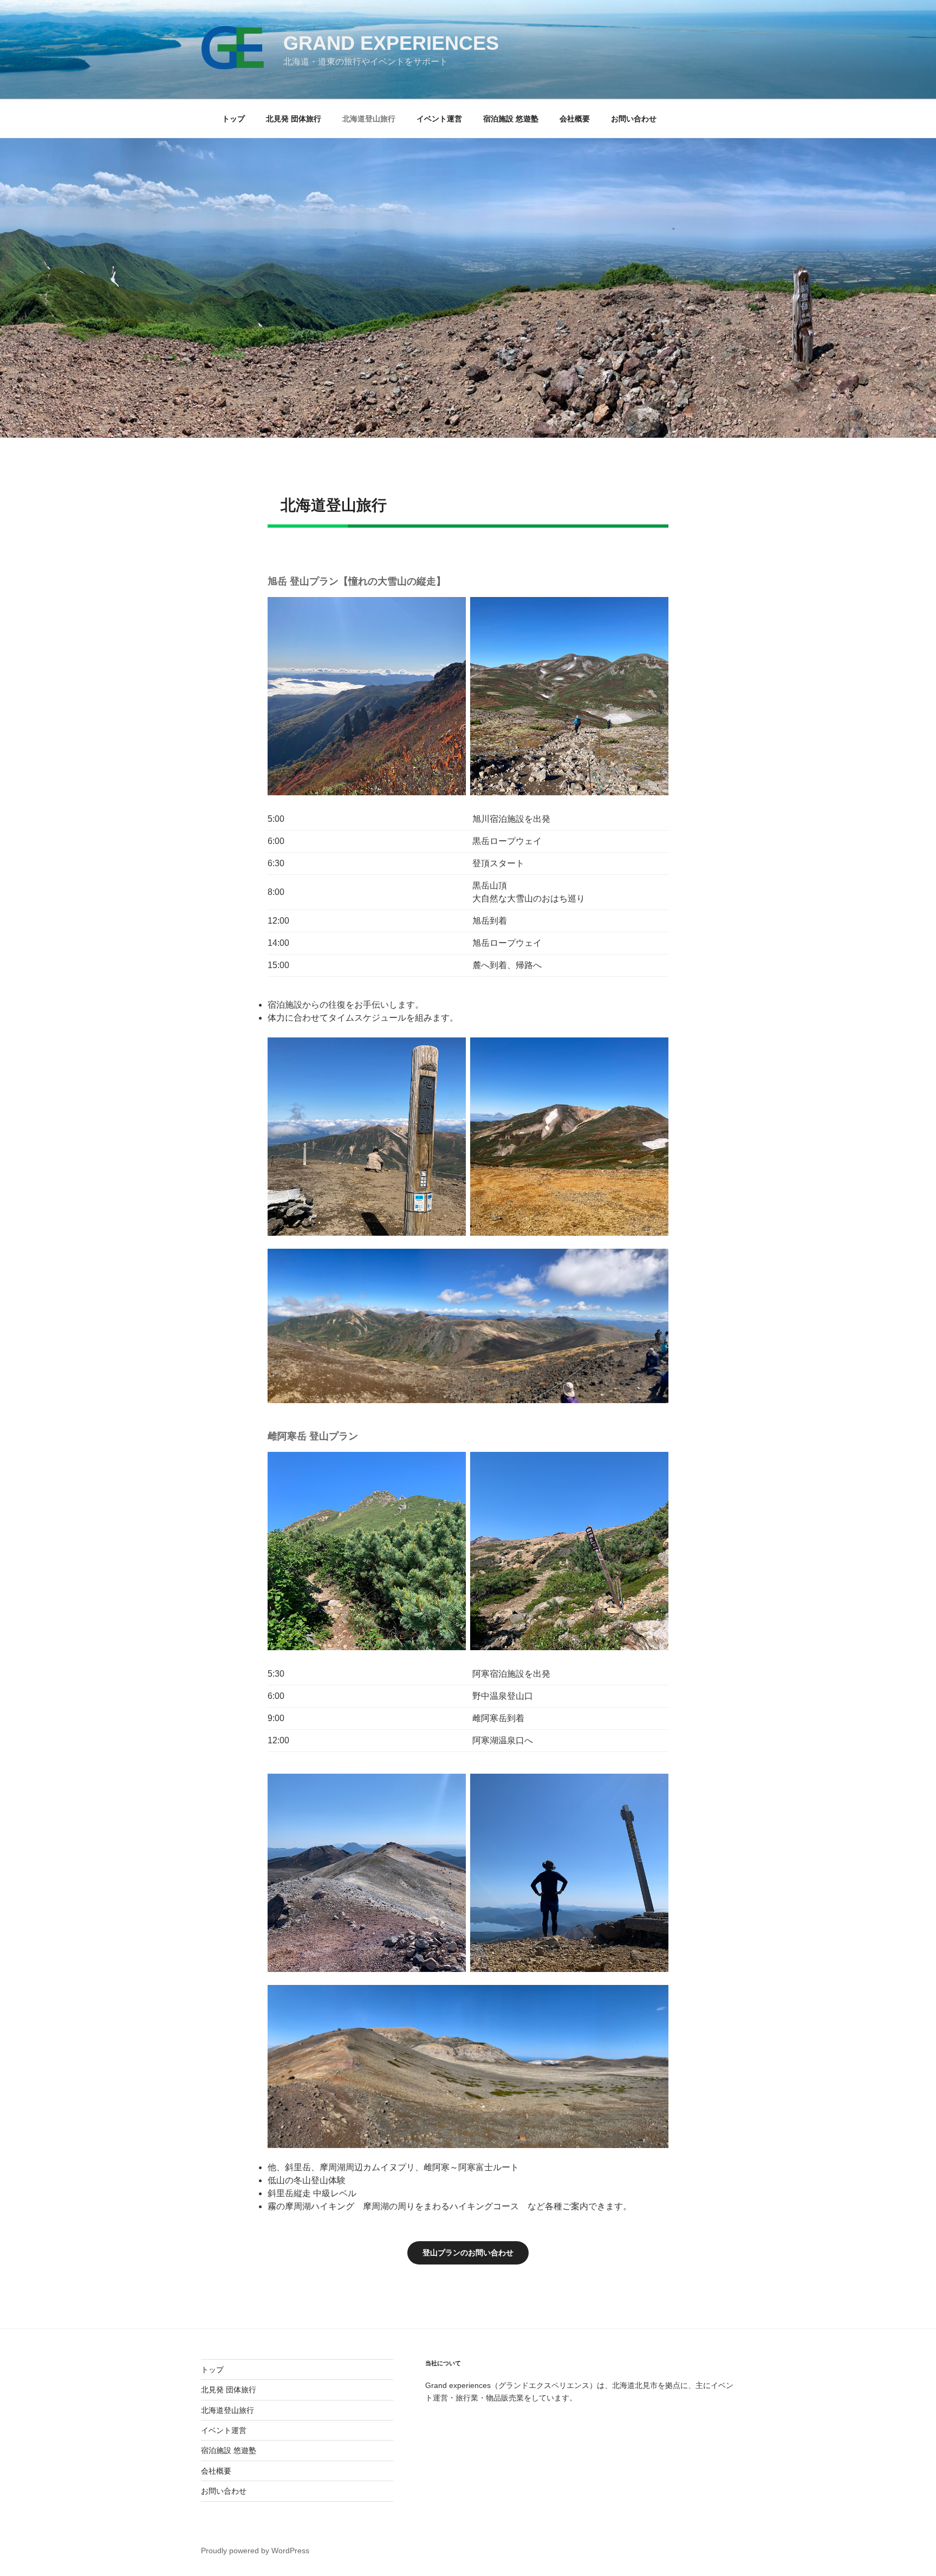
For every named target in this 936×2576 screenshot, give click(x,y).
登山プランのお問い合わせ (468, 2253)
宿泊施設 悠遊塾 (511, 119)
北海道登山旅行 (369, 119)
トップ (233, 119)
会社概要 (575, 119)
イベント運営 (439, 119)
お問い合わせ (634, 119)
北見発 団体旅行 (294, 119)
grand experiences (391, 43)
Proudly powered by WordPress (255, 2551)
